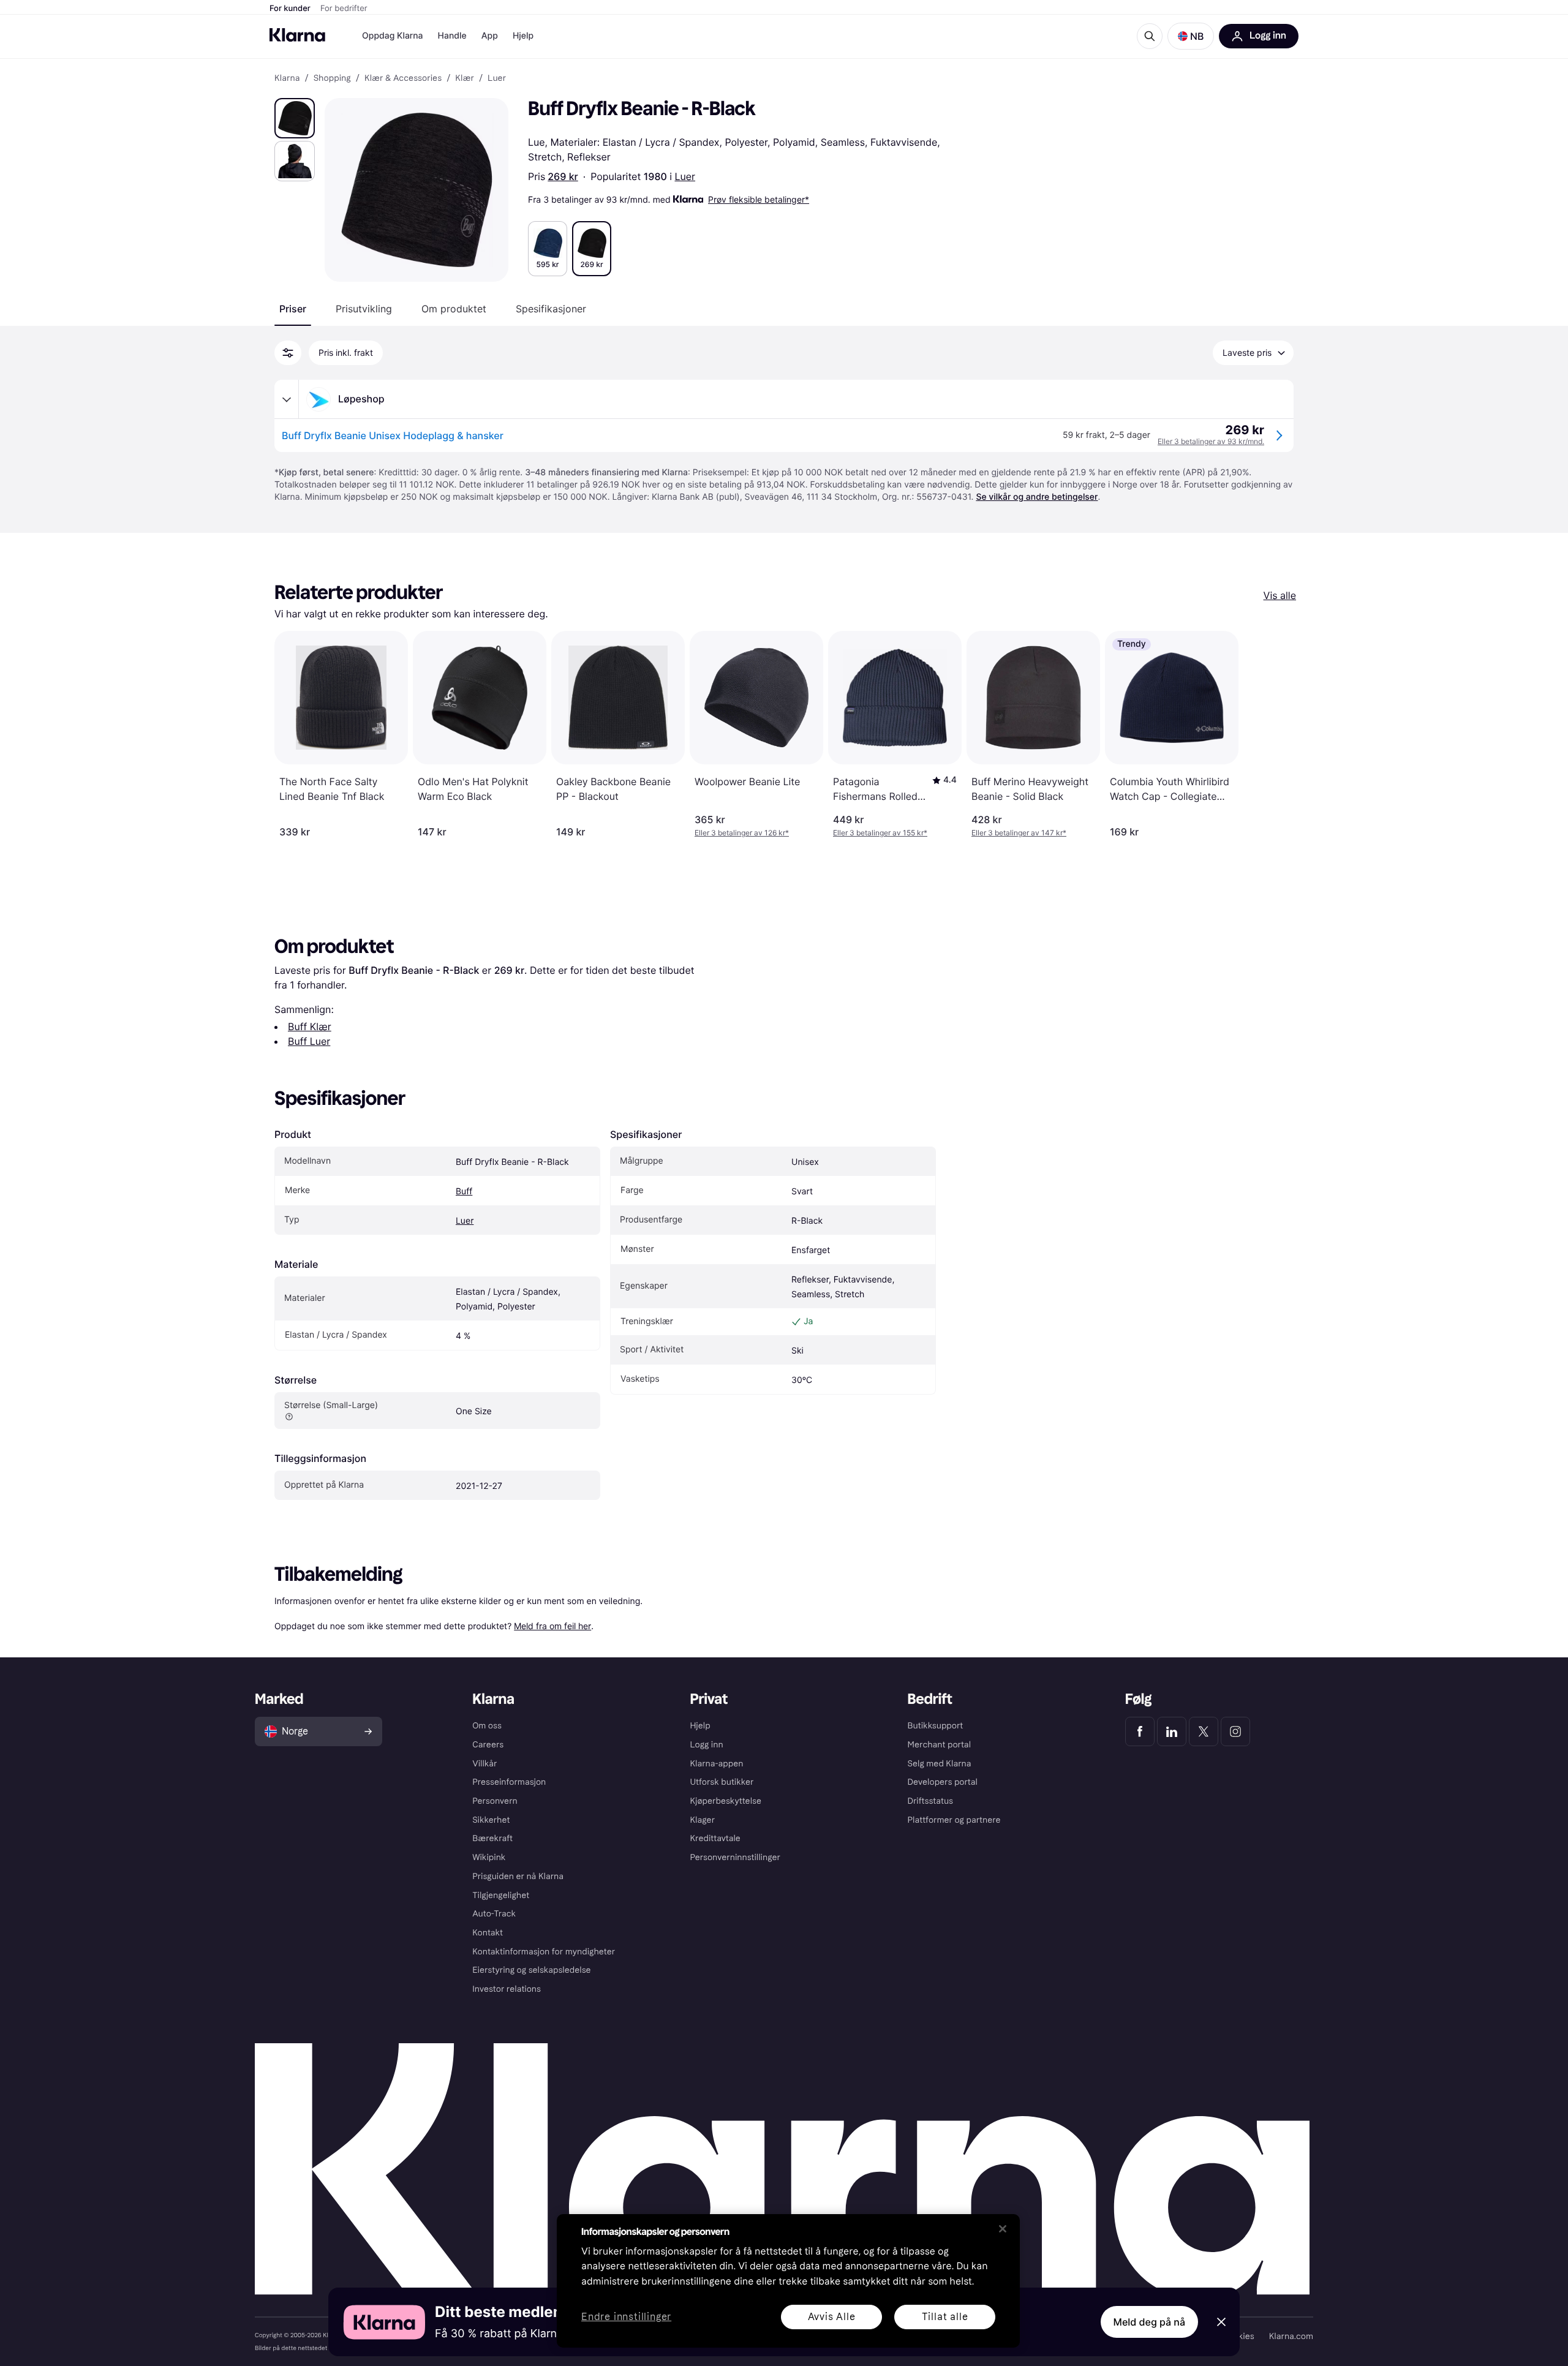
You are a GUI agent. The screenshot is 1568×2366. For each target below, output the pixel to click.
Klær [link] (465, 78)
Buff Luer (309, 1041)
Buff (464, 1192)
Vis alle (1280, 595)
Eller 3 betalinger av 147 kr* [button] (1019, 833)
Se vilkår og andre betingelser (1037, 497)
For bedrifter (344, 9)
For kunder (290, 9)
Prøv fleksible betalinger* (759, 199)
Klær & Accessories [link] (403, 78)
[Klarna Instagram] (1235, 1731)
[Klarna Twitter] (1204, 1731)
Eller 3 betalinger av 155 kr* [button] (880, 833)
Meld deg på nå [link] (1149, 2322)
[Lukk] (1003, 2229)
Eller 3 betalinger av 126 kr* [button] (742, 833)
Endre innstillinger (626, 2317)
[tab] (293, 309)
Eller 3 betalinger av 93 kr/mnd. (1211, 441)
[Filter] (288, 353)
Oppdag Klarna (393, 36)
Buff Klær (310, 1027)
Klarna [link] (287, 78)
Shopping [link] (332, 78)
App (490, 36)
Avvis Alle (832, 2317)
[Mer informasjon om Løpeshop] (287, 399)
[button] (1191, 36)
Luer (685, 176)
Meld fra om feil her (552, 1626)
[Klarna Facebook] (1140, 1731)
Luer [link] (497, 78)
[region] (788, 2281)
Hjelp (523, 36)
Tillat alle (945, 2317)
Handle (452, 36)
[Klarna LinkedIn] (1172, 1731)
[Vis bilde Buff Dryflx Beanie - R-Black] (295, 118)
